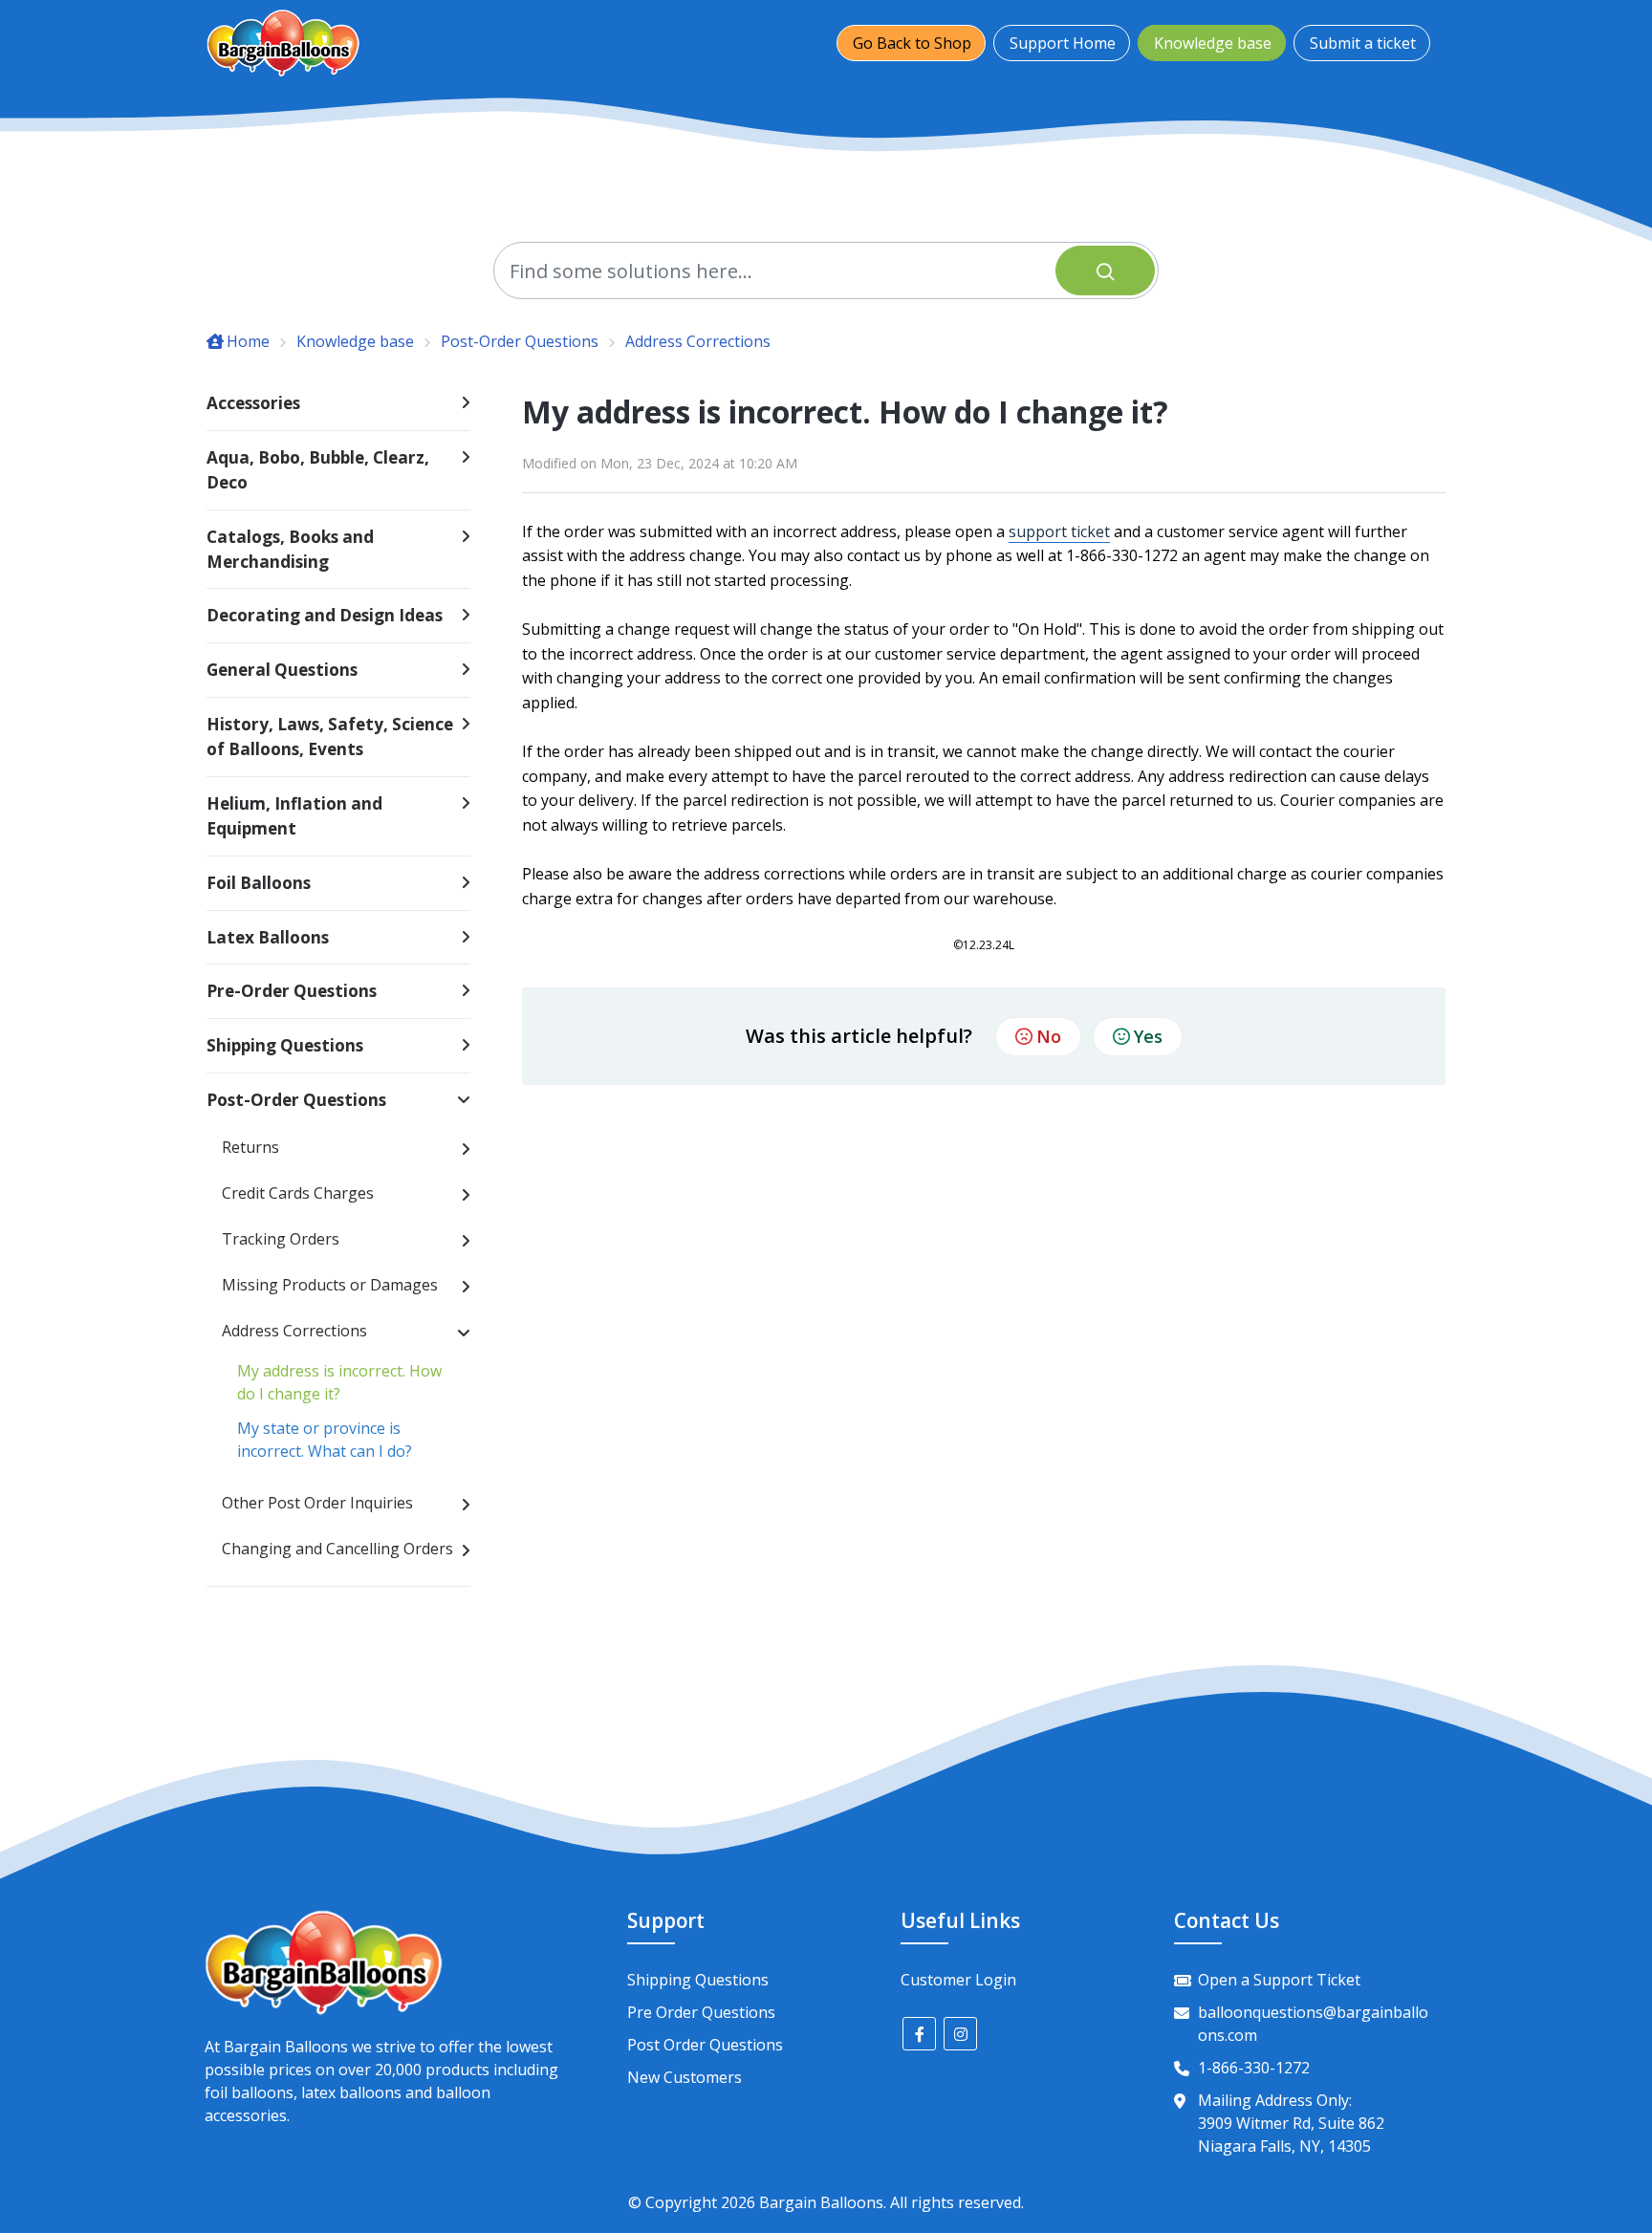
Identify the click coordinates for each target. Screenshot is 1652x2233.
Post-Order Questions (520, 341)
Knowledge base (1213, 43)
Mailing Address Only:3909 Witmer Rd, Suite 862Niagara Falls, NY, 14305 (1291, 2123)
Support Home (1063, 43)
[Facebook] (919, 2034)
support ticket (1059, 531)
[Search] (1105, 271)
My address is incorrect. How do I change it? (339, 1382)
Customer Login (958, 1980)
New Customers (685, 2077)
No (1049, 1036)
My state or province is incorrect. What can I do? (325, 1440)
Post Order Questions (705, 2045)
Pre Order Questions (701, 2012)
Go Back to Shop (912, 43)
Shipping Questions (698, 1980)
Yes (1148, 1036)
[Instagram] (960, 2034)
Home (248, 341)
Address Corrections (698, 341)
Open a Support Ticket (1279, 1980)
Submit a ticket (1363, 43)
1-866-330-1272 (1254, 2068)
